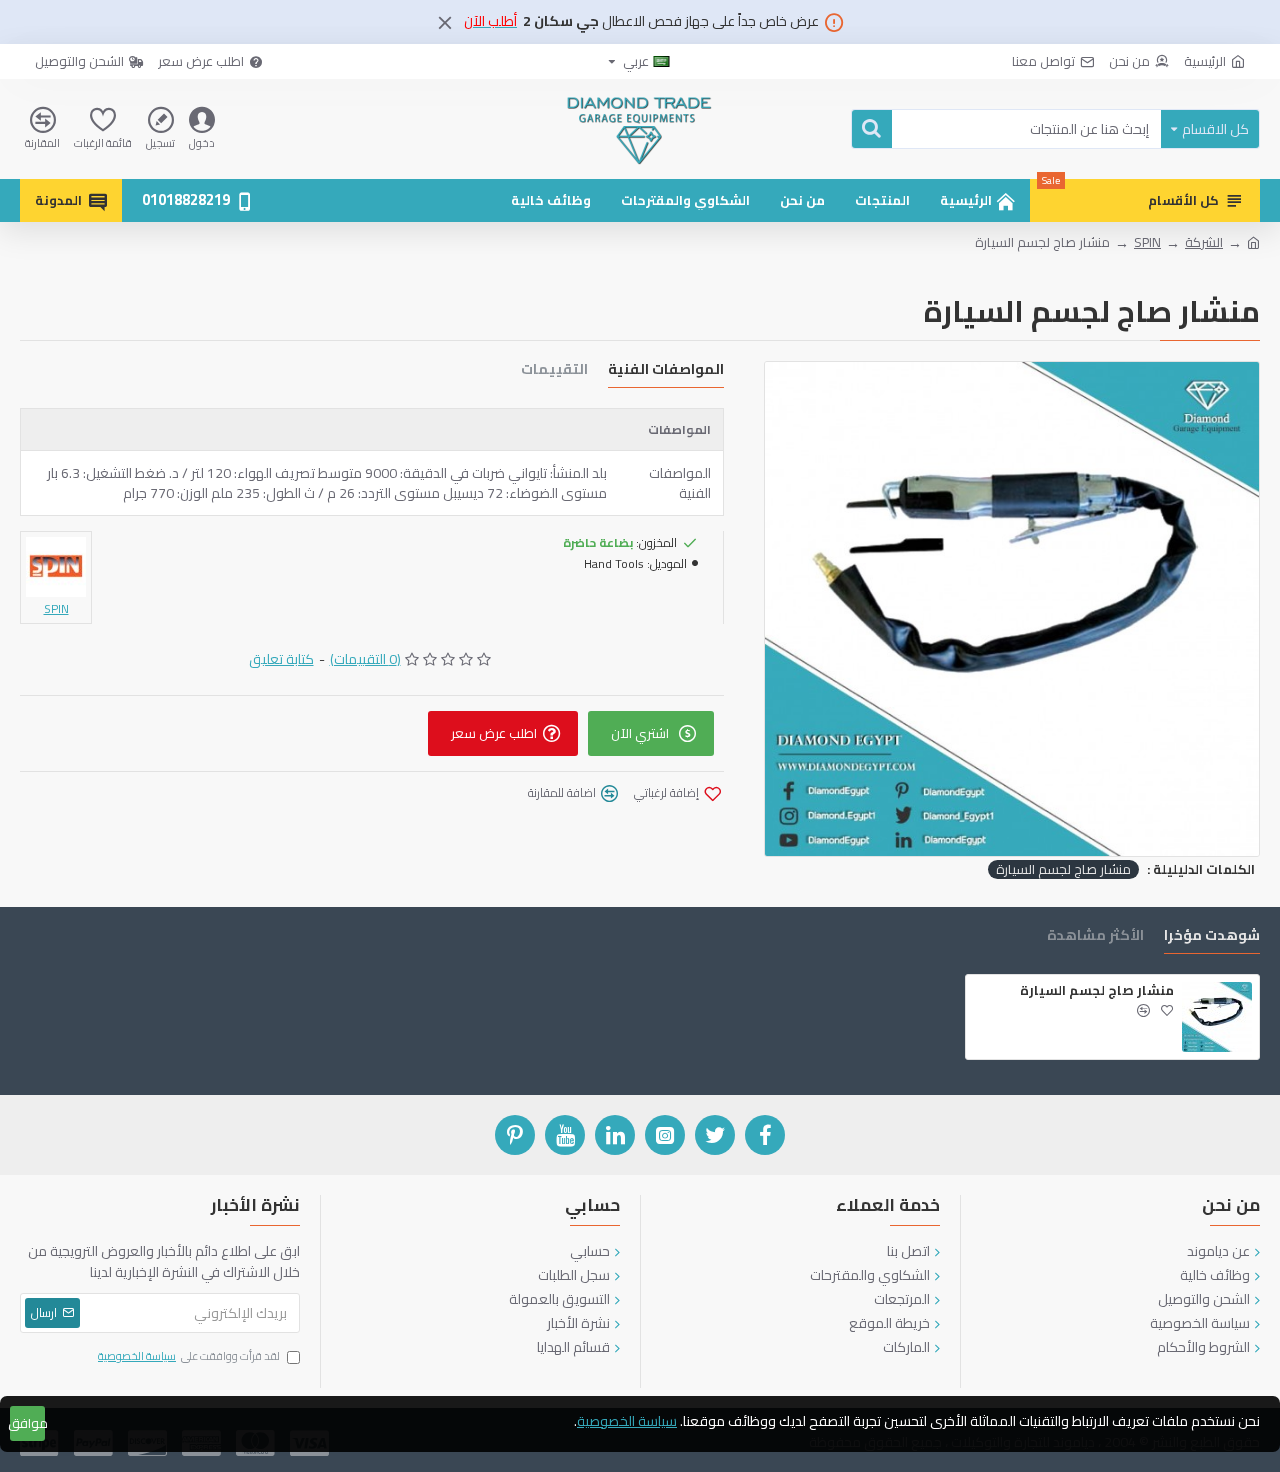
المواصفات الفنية (666, 371)
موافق (27, 1423)
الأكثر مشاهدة (1095, 937)
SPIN (1147, 243)
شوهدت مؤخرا (1212, 937)
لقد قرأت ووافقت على (189, 1357)
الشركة (1204, 243)
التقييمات (554, 371)
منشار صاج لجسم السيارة (1063, 870)
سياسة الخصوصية (627, 1421)
